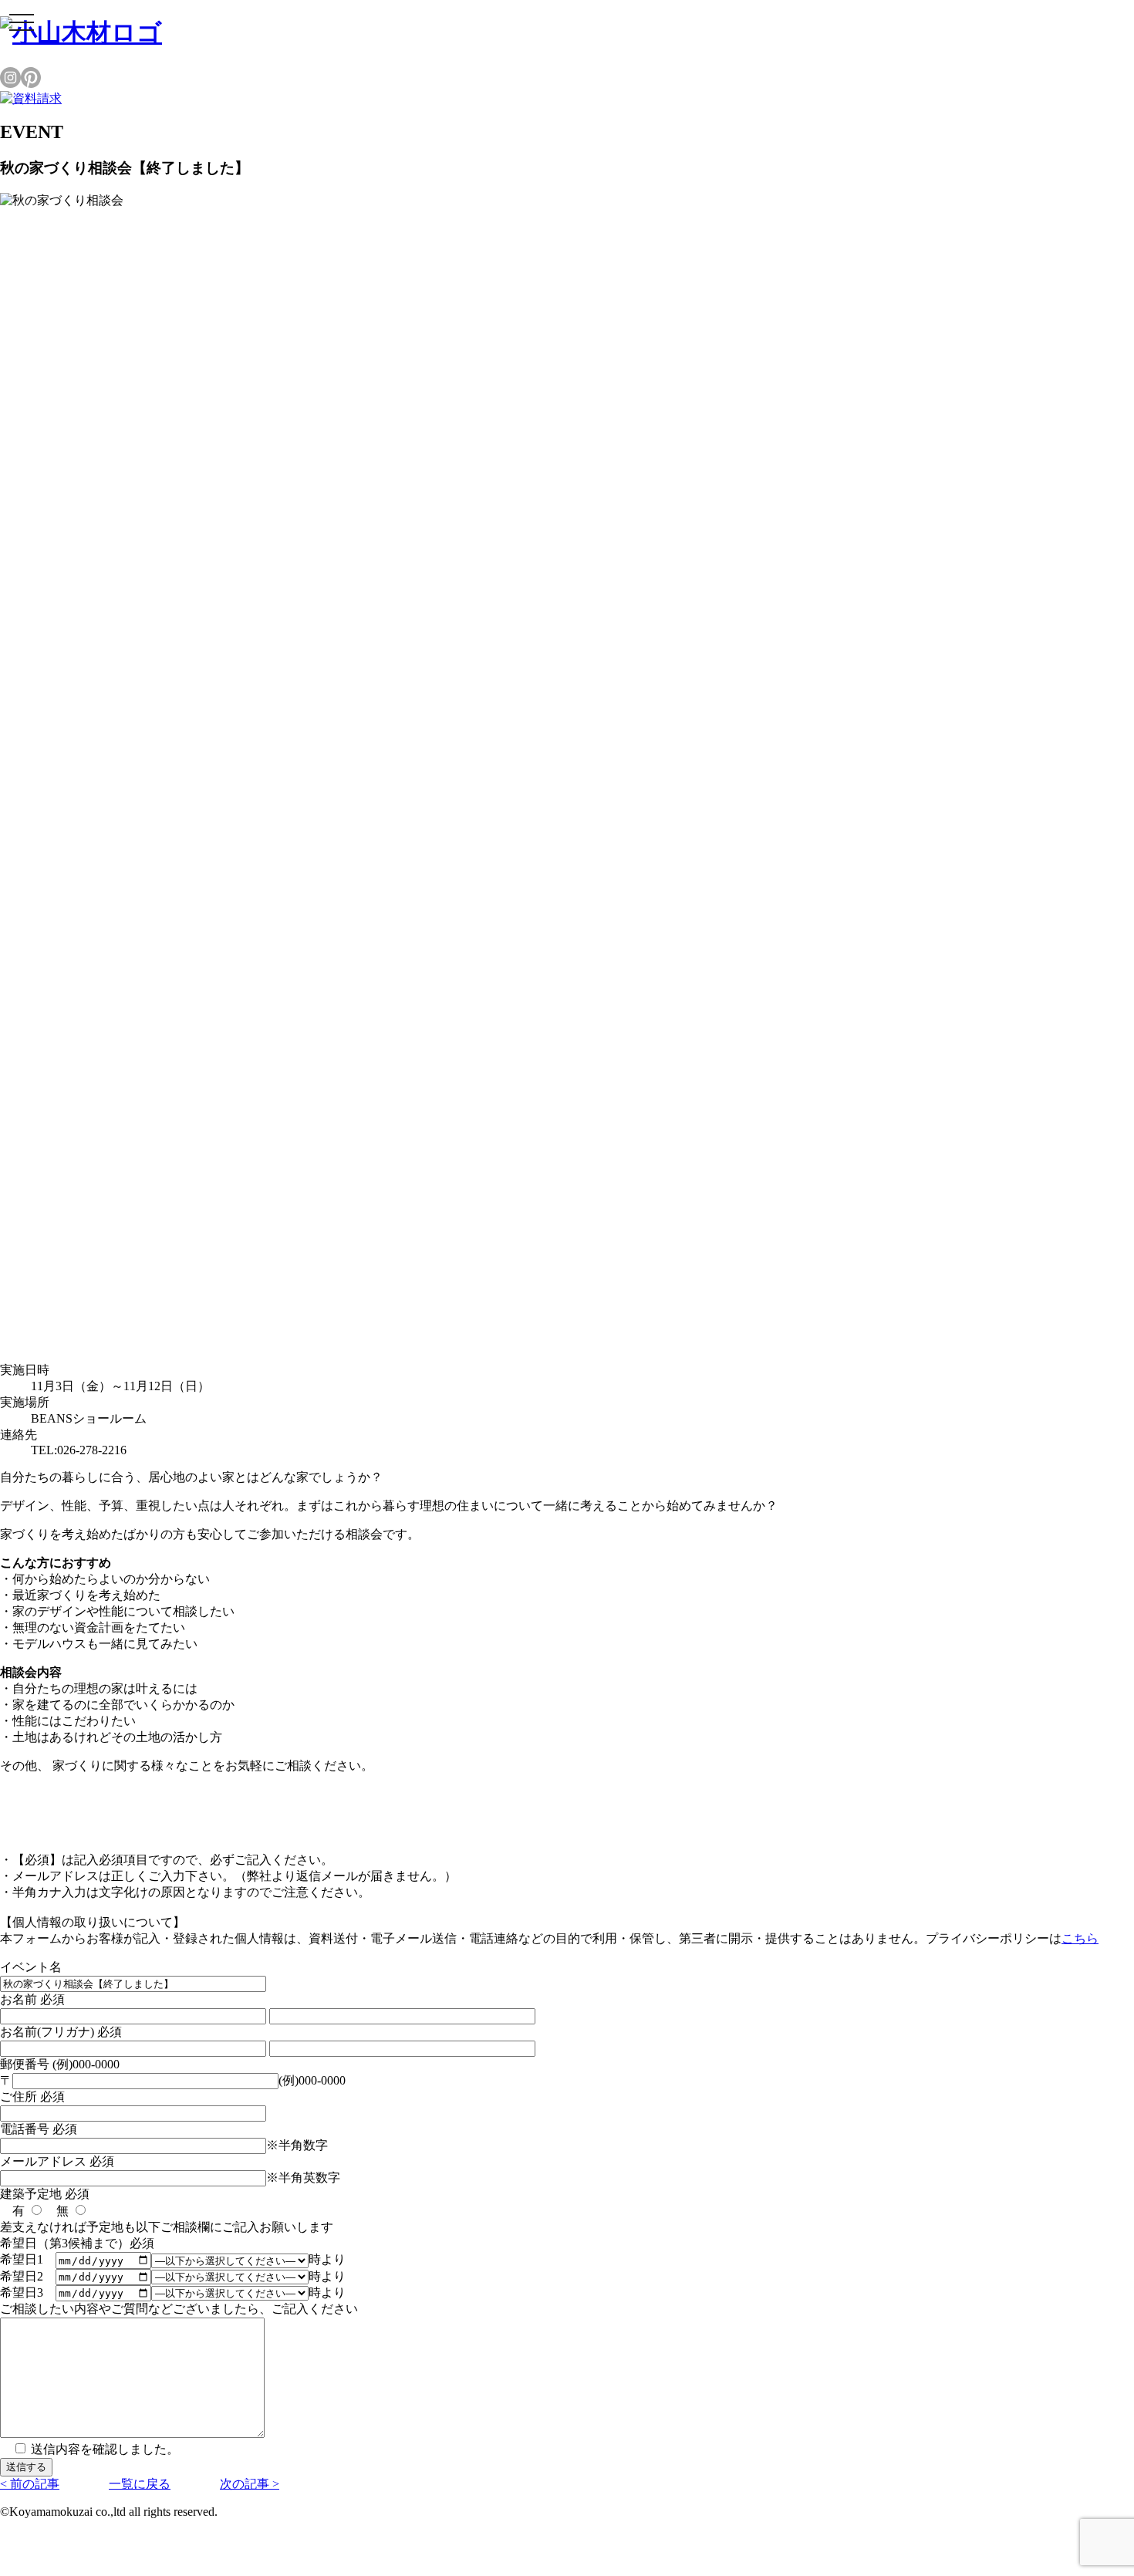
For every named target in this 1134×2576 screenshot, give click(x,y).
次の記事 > (250, 2484)
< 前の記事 (30, 2484)
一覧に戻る (140, 2484)
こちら (1080, 1938)
